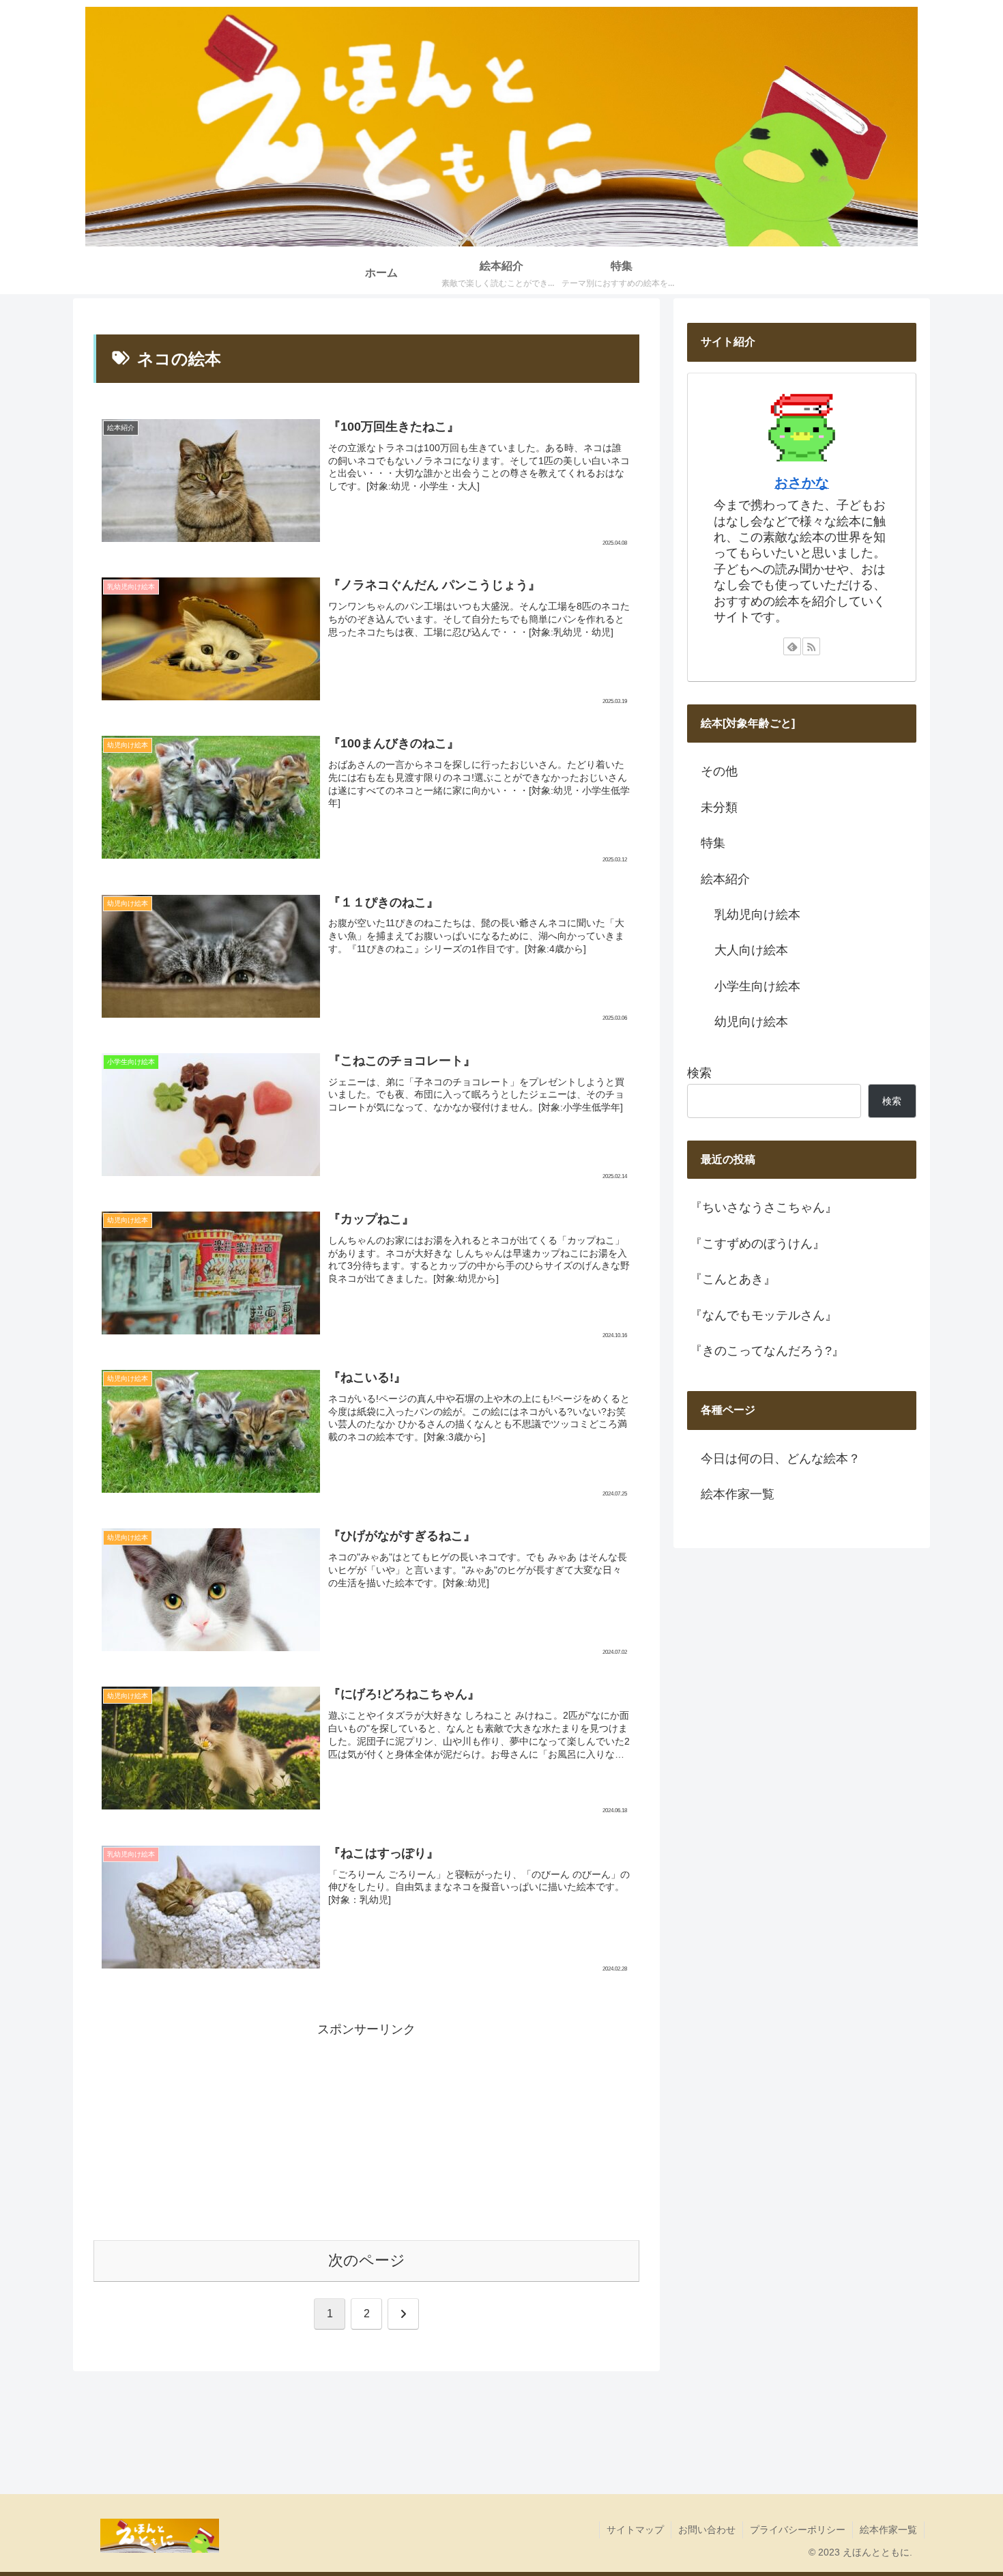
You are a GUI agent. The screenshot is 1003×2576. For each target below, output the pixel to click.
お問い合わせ (707, 2530)
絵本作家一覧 (738, 1494)
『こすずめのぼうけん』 (757, 1244)
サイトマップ (635, 2530)
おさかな (802, 483)
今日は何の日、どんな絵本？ (781, 1459)
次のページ (367, 2260)
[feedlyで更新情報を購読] (792, 646)
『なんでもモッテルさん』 (764, 1315)
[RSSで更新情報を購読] (811, 646)
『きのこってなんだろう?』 (767, 1351)
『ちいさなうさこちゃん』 (764, 1207)
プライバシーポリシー (798, 2530)
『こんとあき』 (733, 1279)
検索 (699, 1073)
